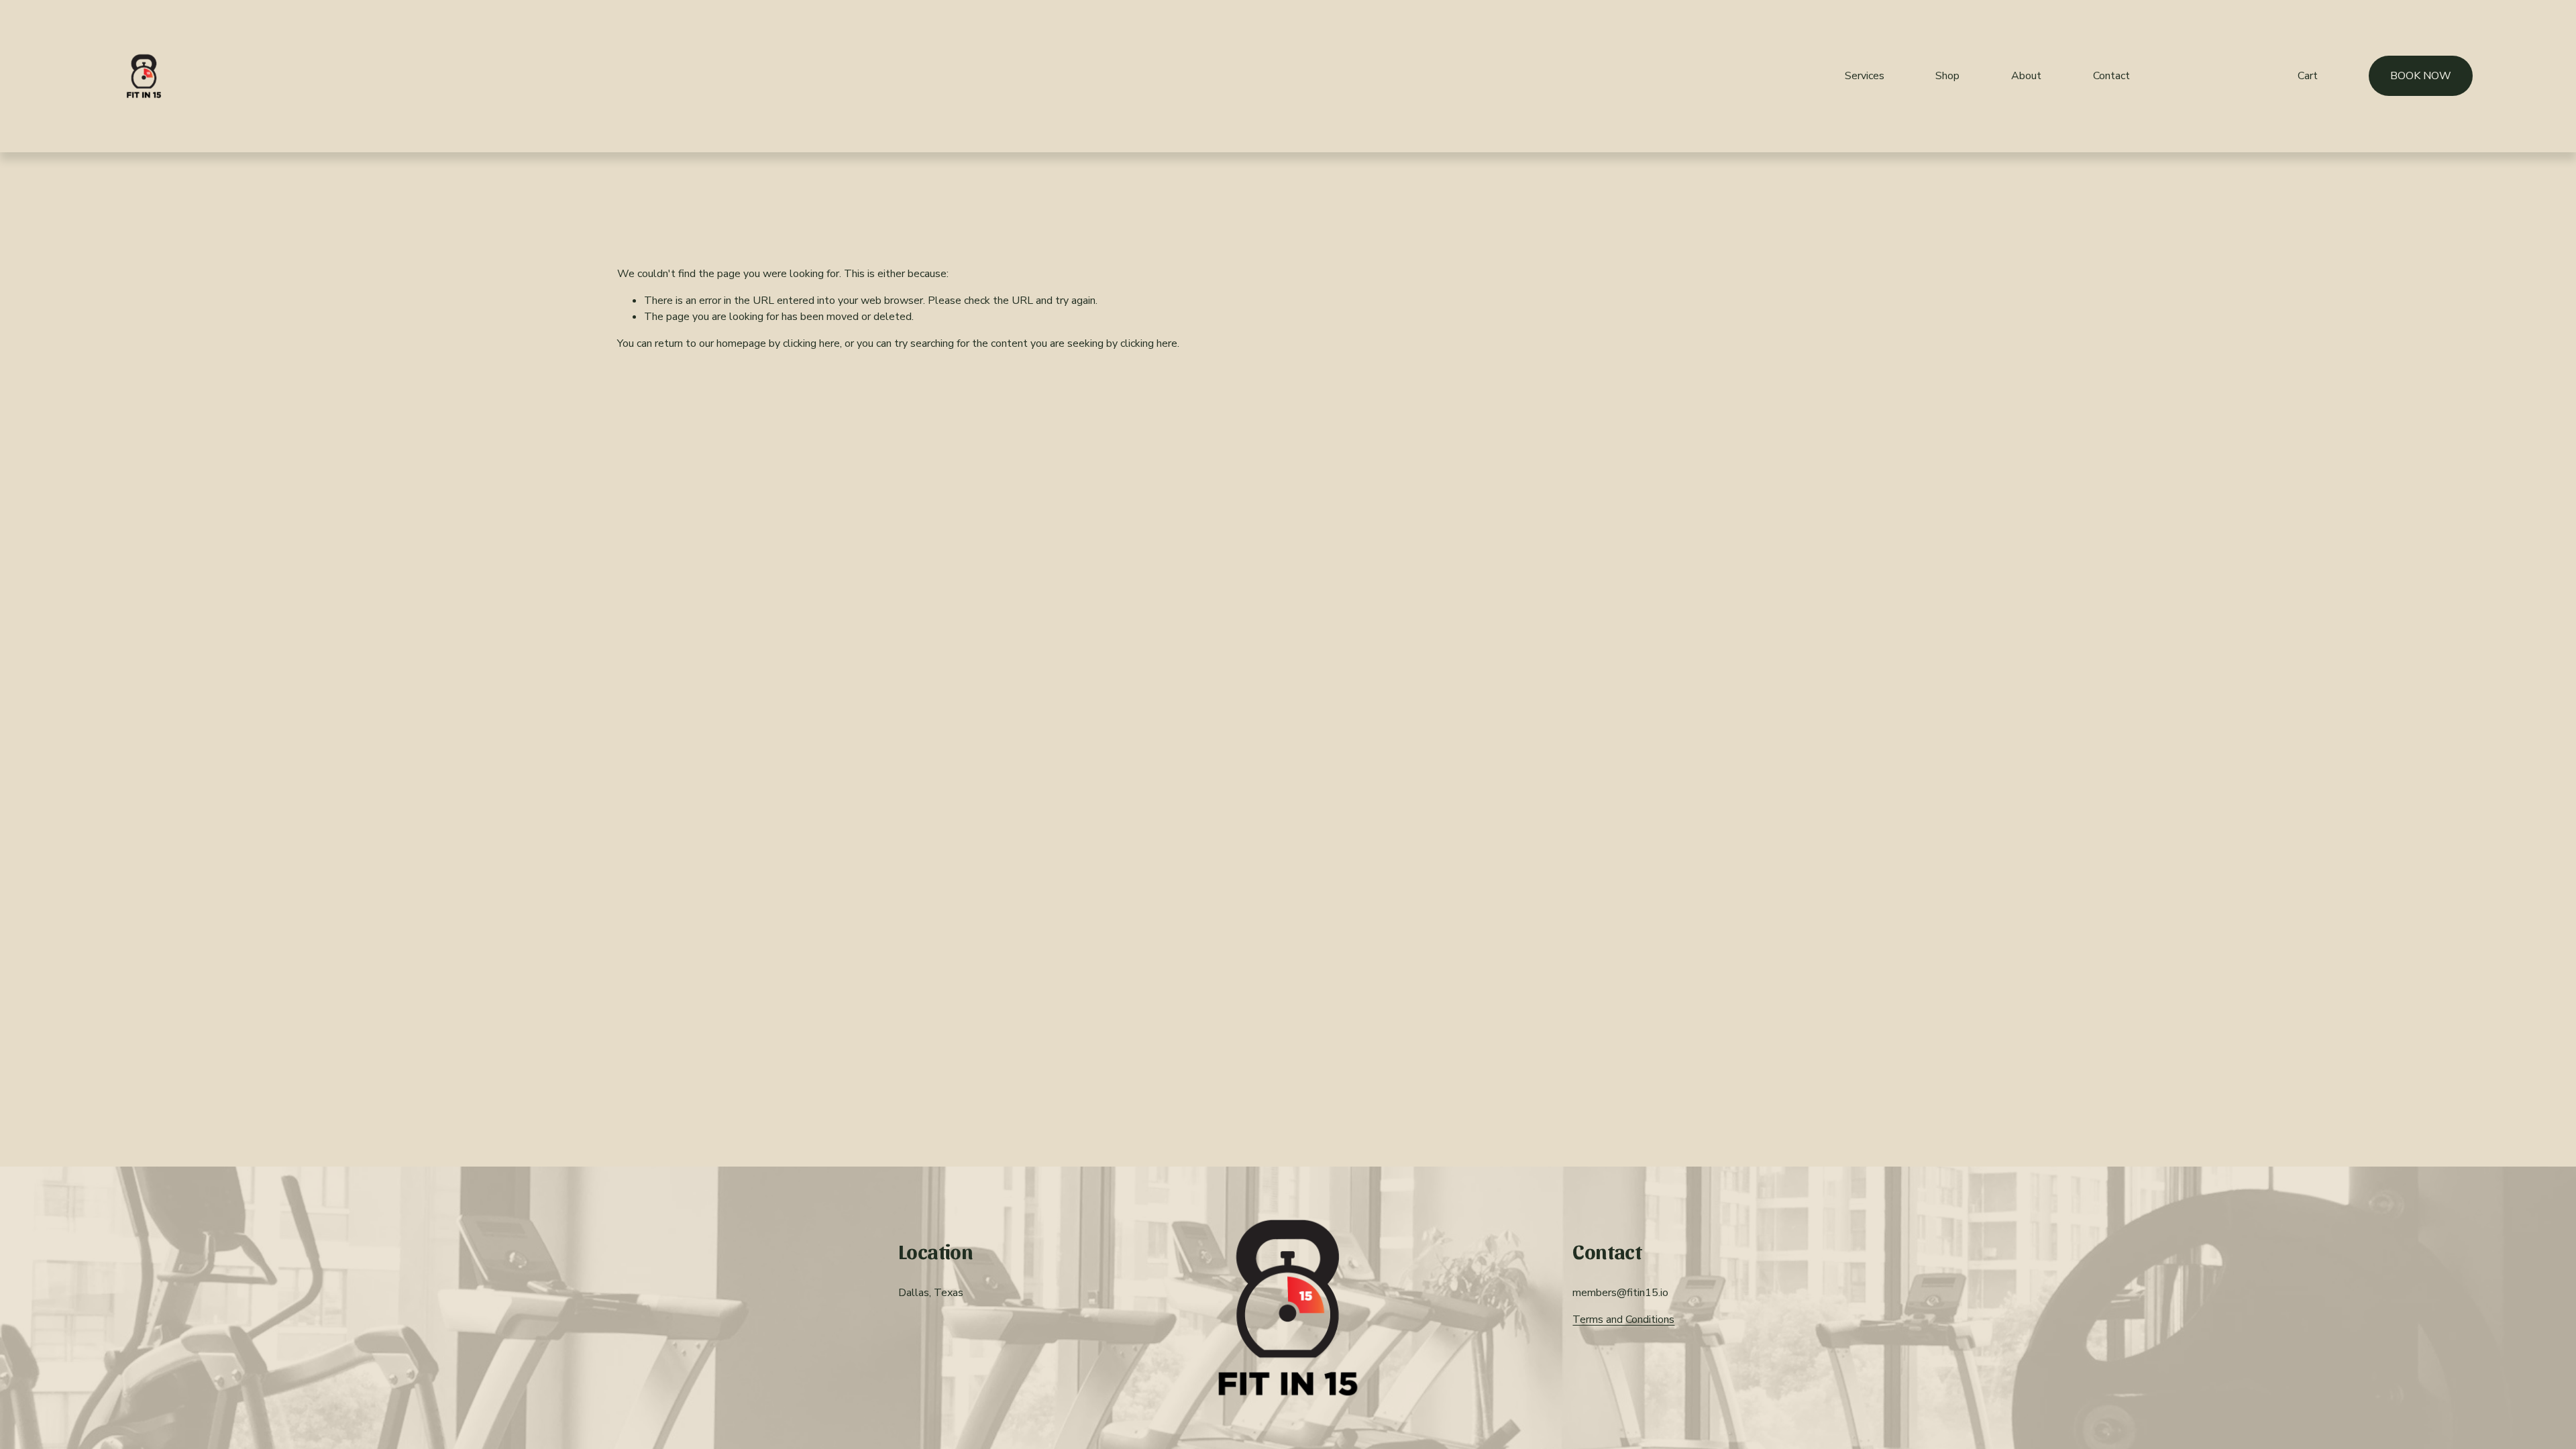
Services (1865, 76)
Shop (1947, 76)
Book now (2421, 76)
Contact (2111, 76)
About (2026, 76)
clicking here (811, 343)
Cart (2308, 76)
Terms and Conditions (1623, 1320)
